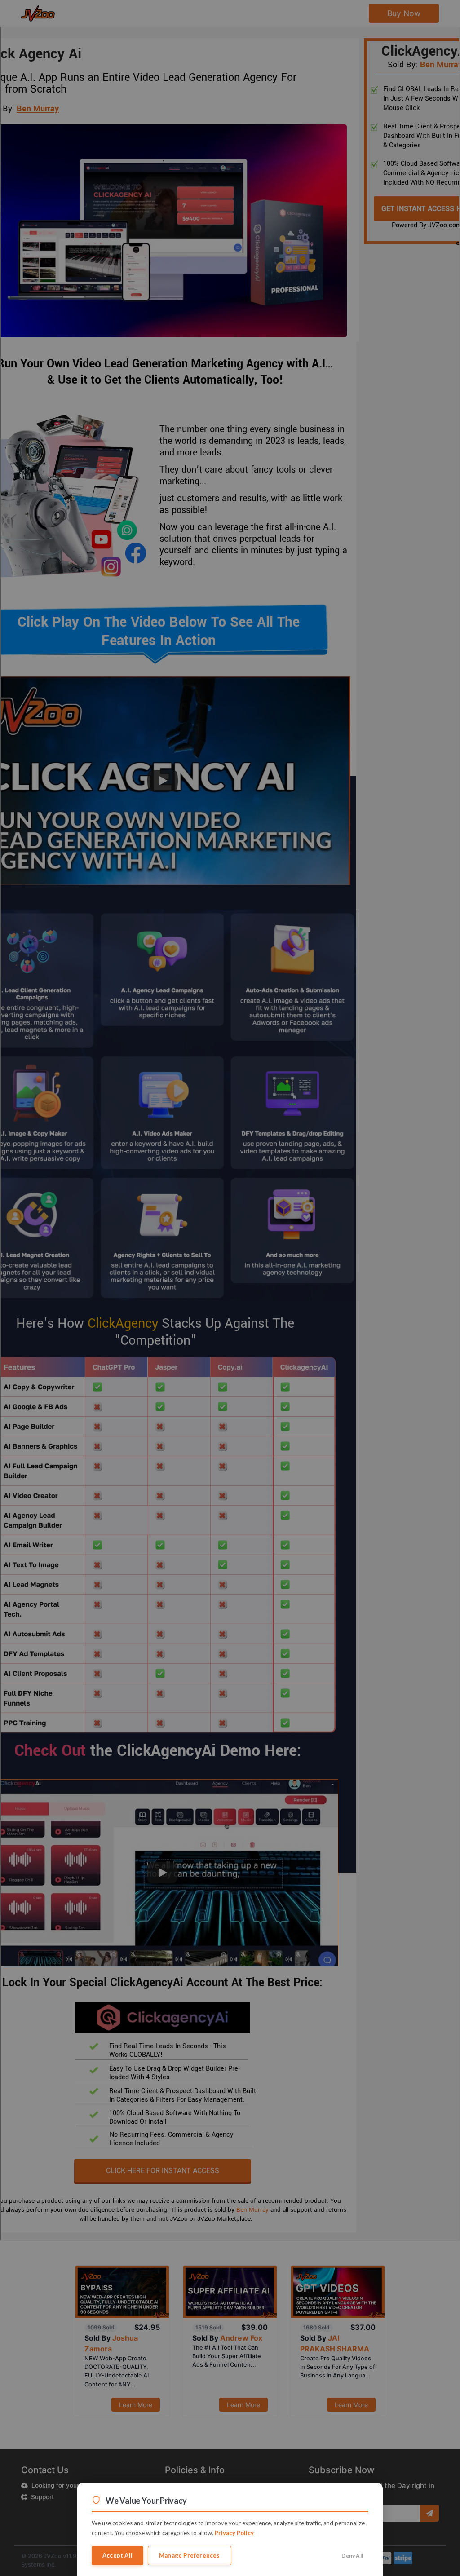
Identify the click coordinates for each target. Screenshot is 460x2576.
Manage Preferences (190, 2555)
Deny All (352, 2556)
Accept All (117, 2555)
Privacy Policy (234, 2533)
